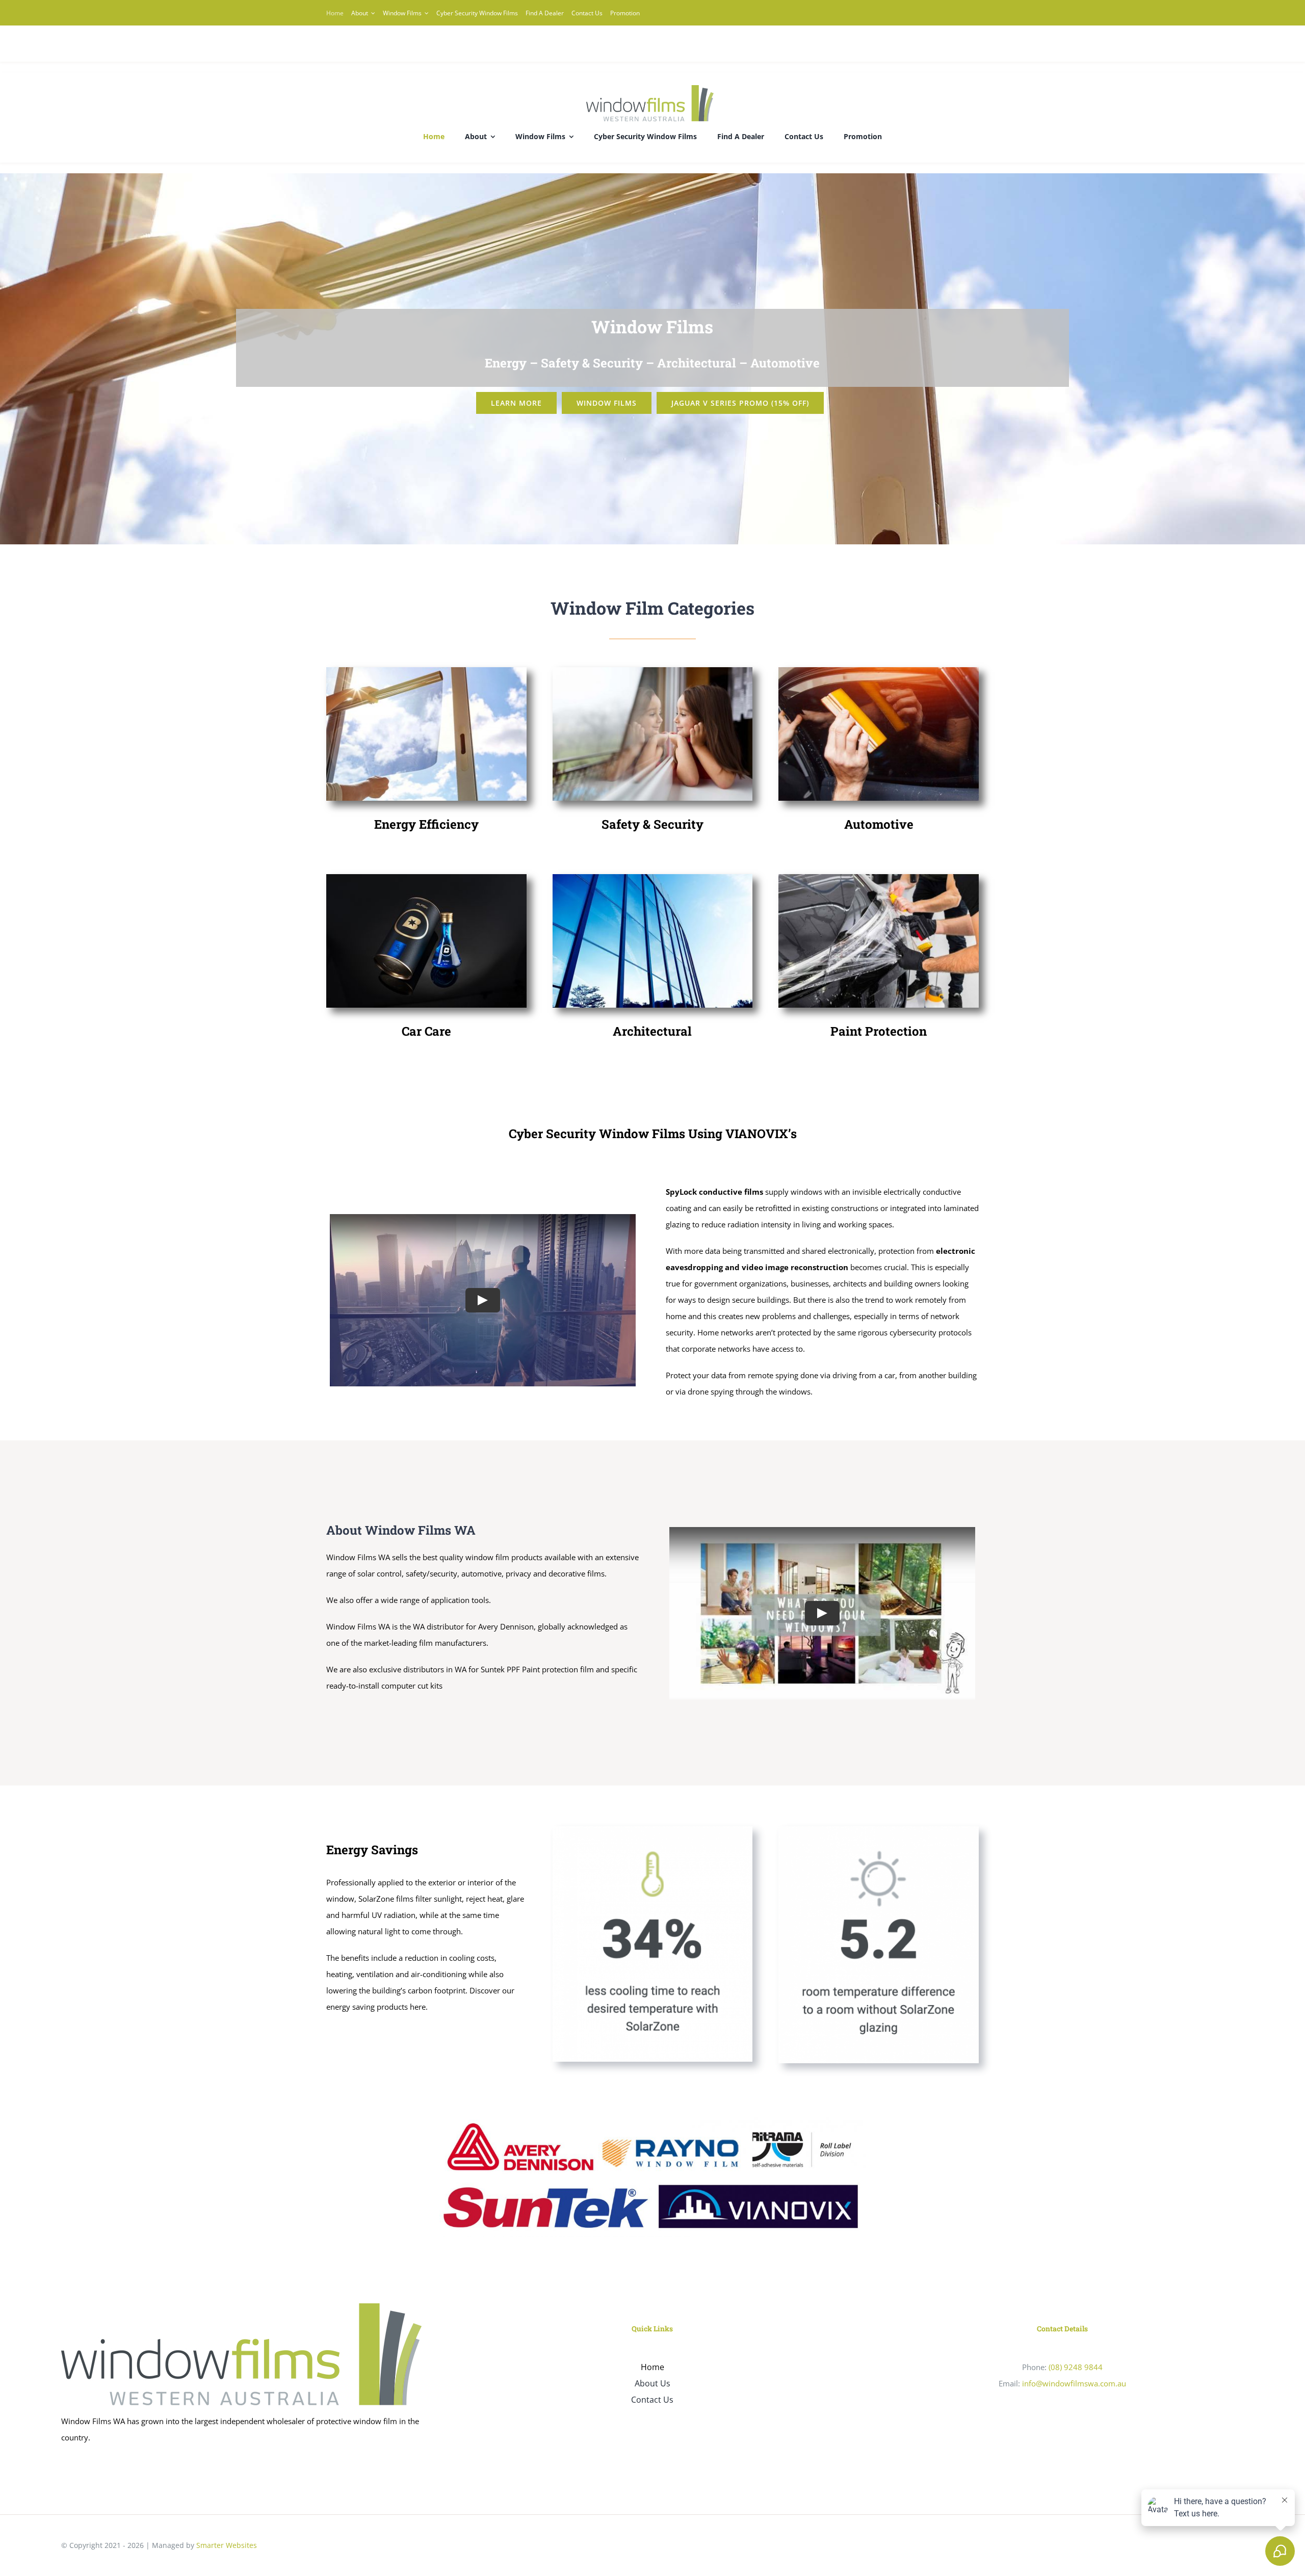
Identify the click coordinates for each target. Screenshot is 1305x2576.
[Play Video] (483, 1300)
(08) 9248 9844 (1076, 2367)
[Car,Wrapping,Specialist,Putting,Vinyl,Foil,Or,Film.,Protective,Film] (879, 878)
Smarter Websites (227, 2545)
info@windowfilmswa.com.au (1074, 2383)
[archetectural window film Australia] (653, 878)
